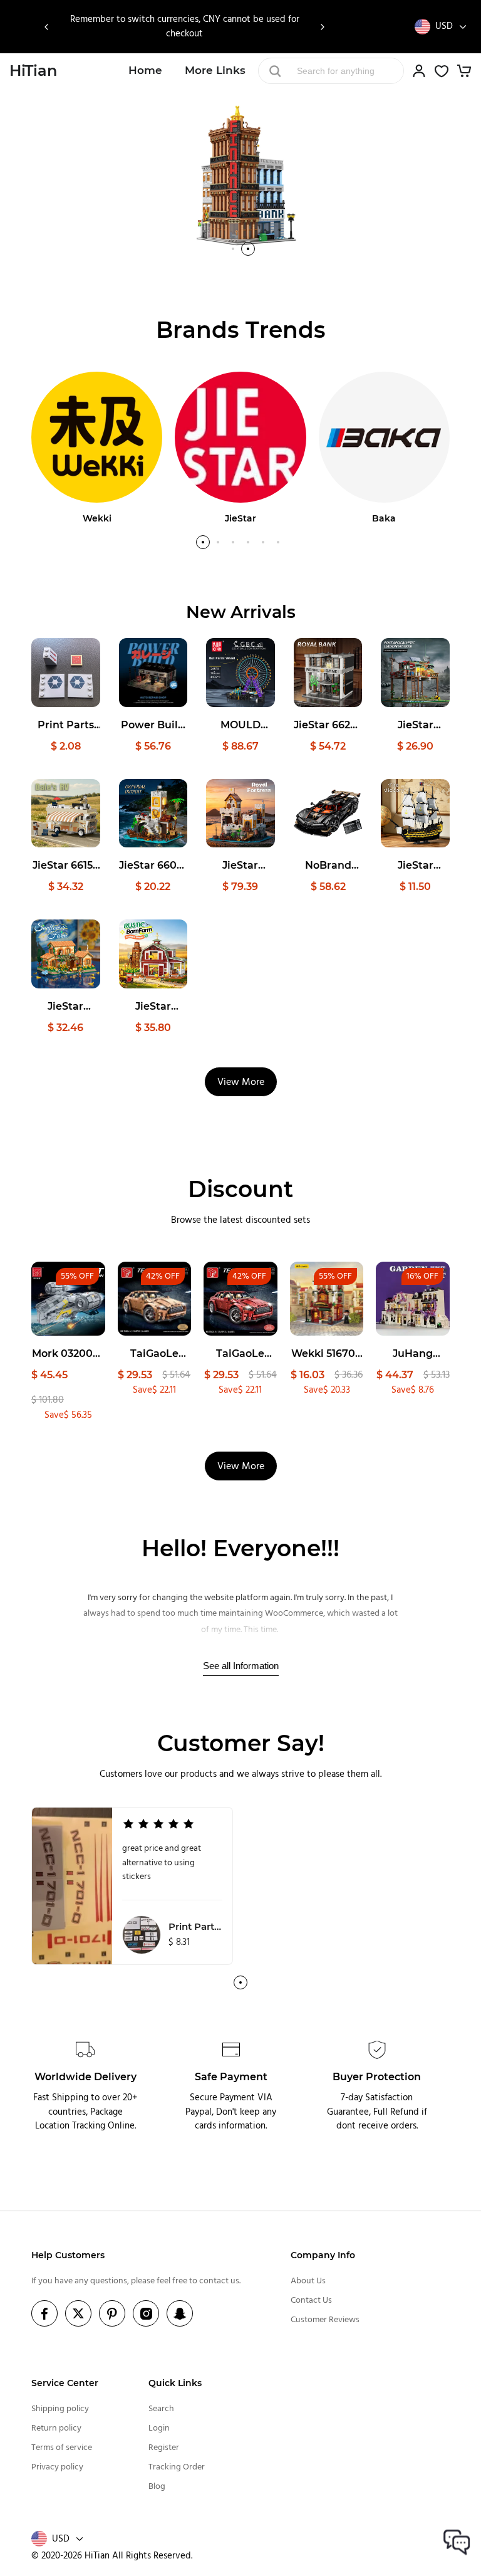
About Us (308, 2281)
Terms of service (62, 2448)
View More (241, 1082)
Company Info (323, 2255)
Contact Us (311, 2301)
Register (164, 2448)
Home (145, 70)
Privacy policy (57, 2467)
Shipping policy (60, 2409)
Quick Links (175, 2383)
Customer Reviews (325, 2320)
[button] (47, 27)
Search (161, 2409)
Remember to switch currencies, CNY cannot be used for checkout (185, 27)
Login (159, 2428)
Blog (157, 2487)
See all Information (241, 1666)
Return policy (56, 2428)
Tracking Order (177, 2467)
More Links (215, 70)
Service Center (65, 2383)
